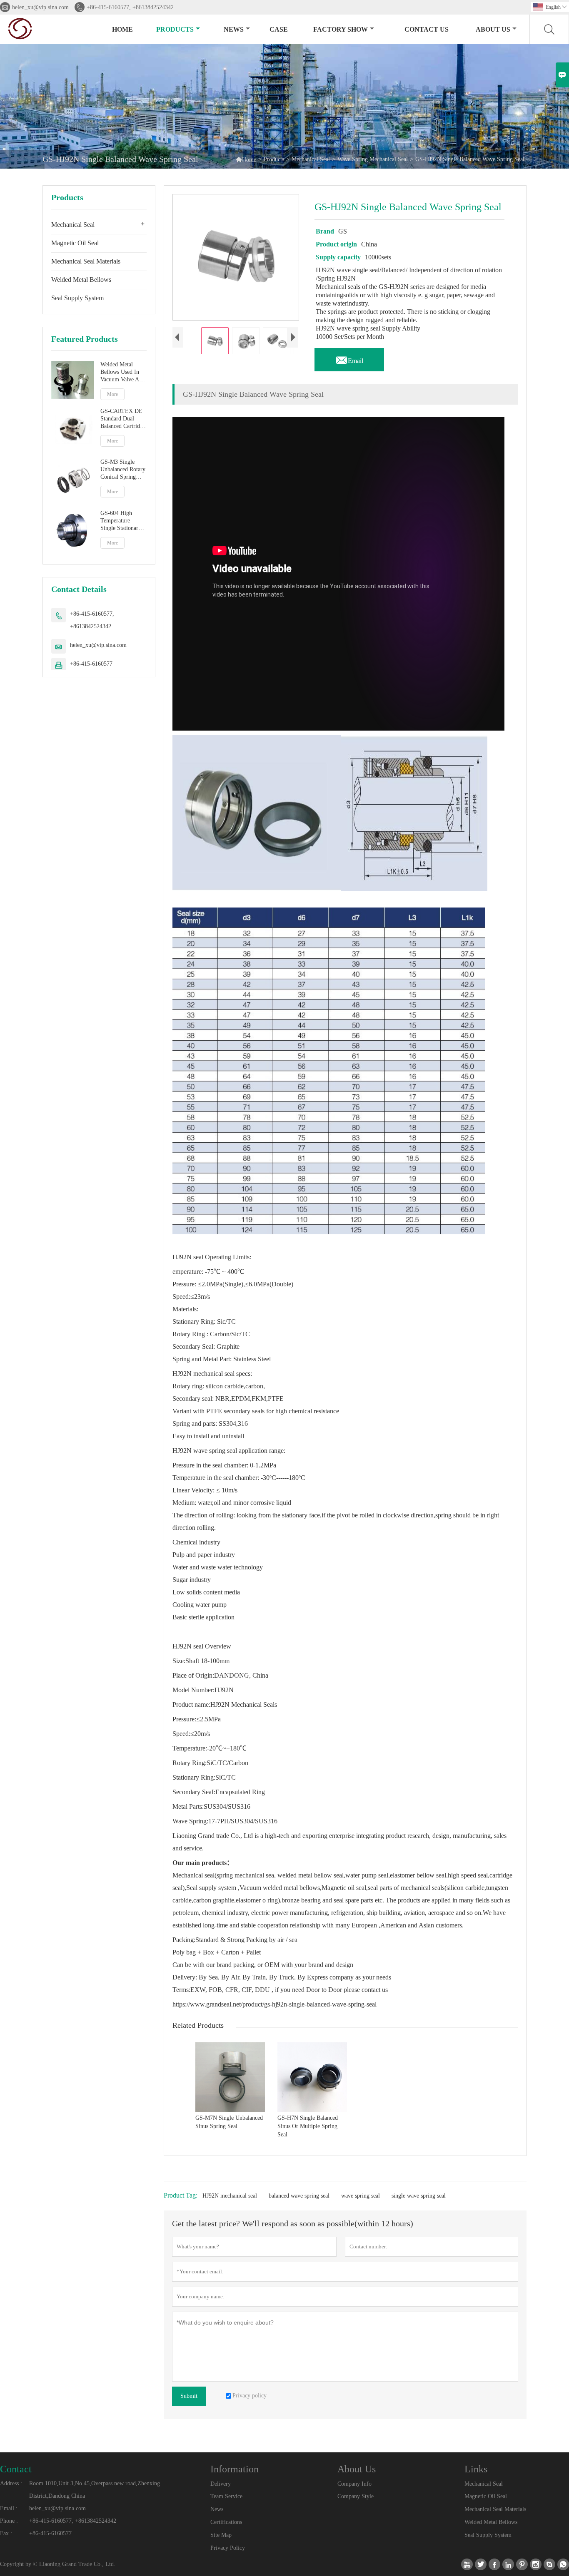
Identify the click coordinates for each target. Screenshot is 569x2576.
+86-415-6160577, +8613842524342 (130, 7)
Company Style (356, 2496)
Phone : (9, 2521)
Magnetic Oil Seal (75, 243)
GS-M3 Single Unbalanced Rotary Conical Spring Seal (123, 470)
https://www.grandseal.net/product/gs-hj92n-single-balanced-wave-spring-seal (275, 2004)
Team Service (226, 2496)
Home (122, 29)
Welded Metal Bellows (81, 280)
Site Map (221, 2535)
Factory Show (341, 29)
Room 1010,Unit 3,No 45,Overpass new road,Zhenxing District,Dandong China (95, 2490)
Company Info (354, 2484)
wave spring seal (361, 2196)
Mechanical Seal (311, 159)
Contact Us (427, 29)
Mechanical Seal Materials (86, 261)
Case (279, 29)
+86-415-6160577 (91, 664)
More (112, 394)
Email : (9, 2508)
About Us (493, 29)
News (234, 29)
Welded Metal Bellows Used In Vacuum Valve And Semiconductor (123, 372)
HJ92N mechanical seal (230, 2196)
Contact (16, 2469)
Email (349, 358)
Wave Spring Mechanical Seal (373, 159)
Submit (189, 2396)
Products (175, 29)
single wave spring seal (419, 2196)
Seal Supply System (77, 298)
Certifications (226, 2522)
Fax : (6, 2533)
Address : (11, 2483)
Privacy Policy (228, 2548)
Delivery (221, 2484)
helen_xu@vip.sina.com (40, 7)
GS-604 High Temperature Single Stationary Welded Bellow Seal (121, 521)
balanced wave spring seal (299, 2196)
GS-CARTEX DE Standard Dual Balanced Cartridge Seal (123, 419)
